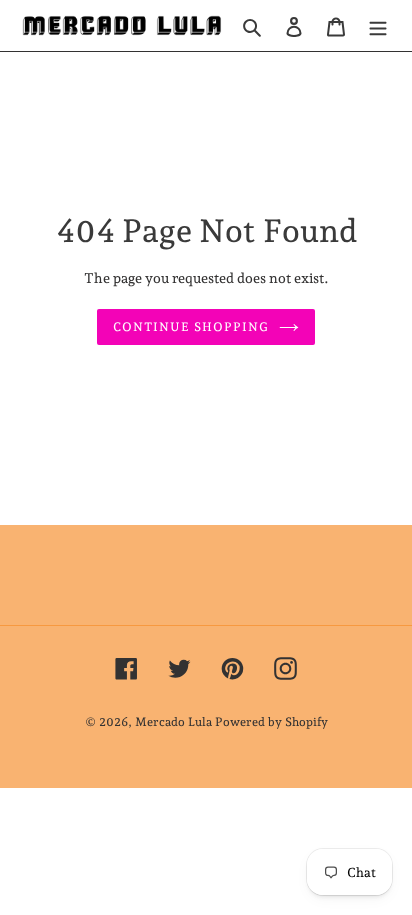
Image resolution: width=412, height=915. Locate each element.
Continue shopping (191, 327)
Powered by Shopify (271, 722)
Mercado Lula (173, 722)
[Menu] (378, 25)
